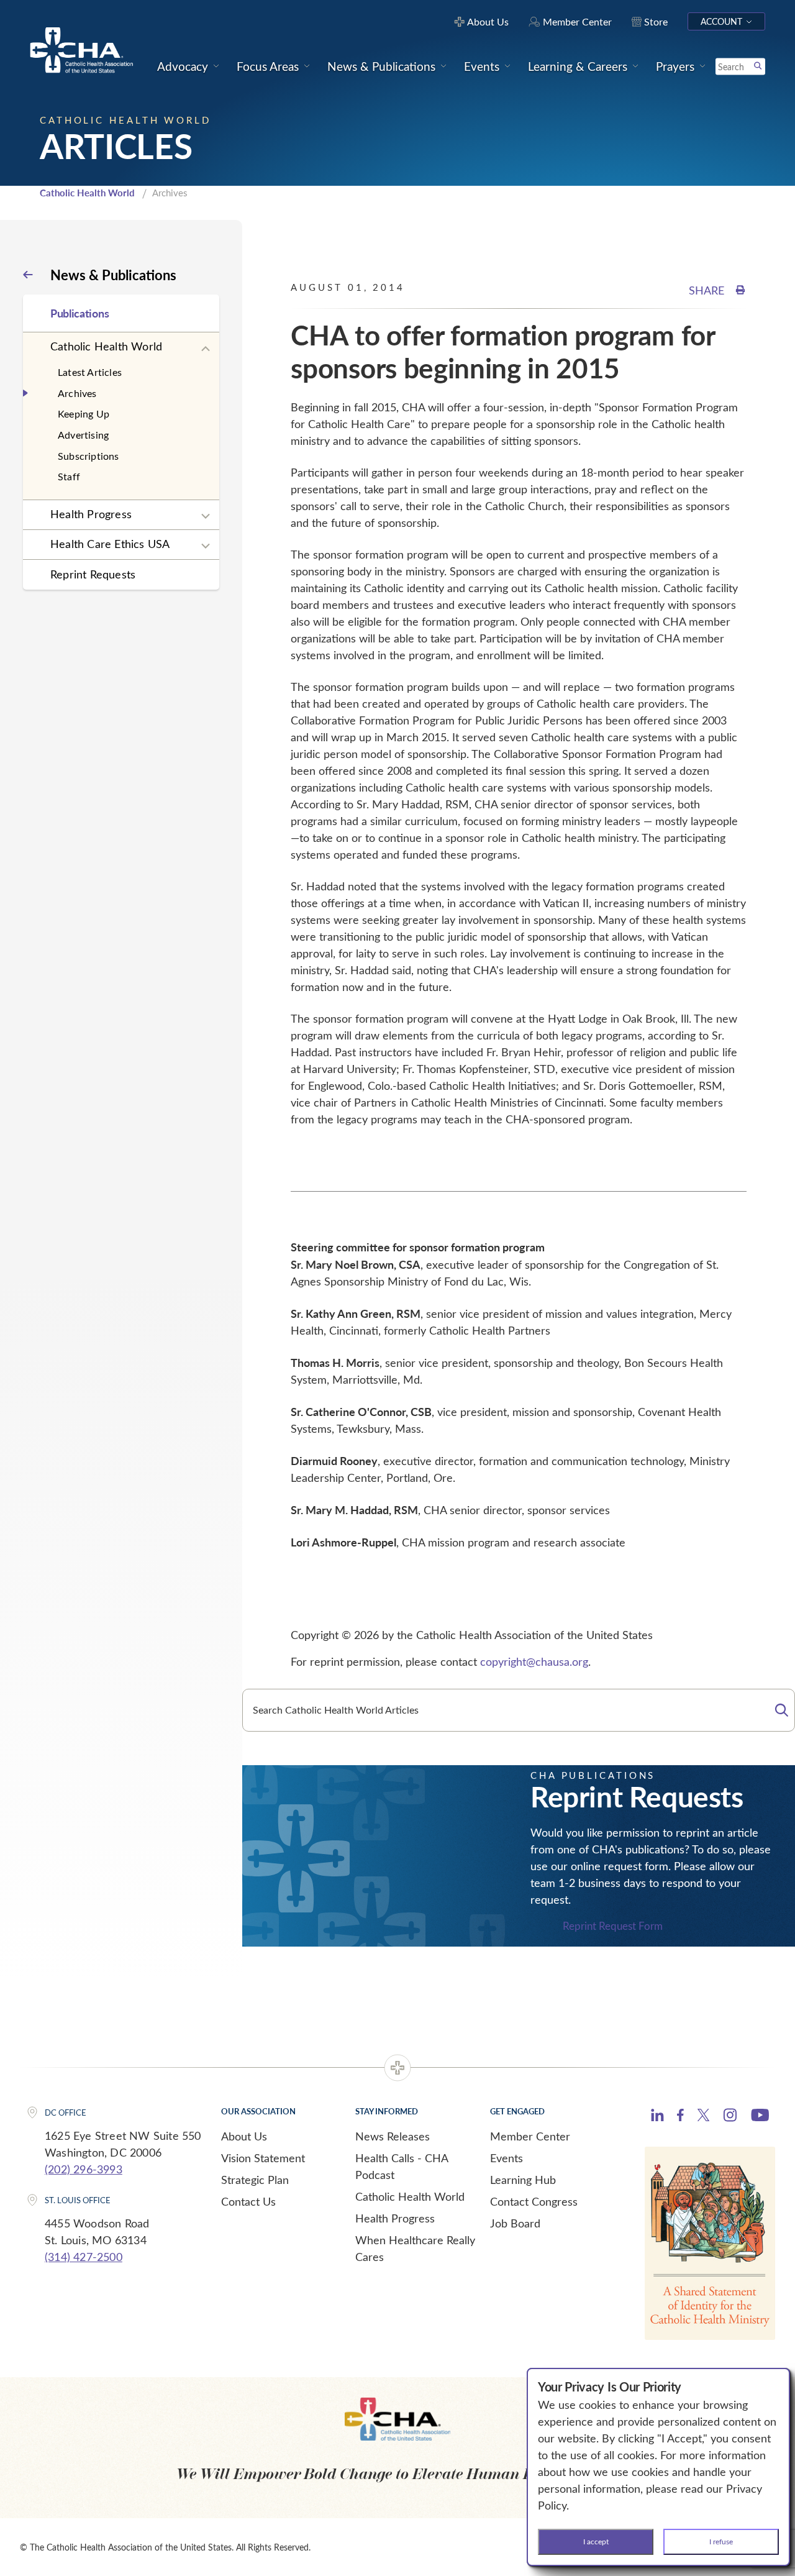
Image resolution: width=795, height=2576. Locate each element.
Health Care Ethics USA (110, 544)
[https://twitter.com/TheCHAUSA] (703, 2117)
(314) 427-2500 (84, 2257)
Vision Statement (263, 2158)
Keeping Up (84, 413)
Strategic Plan (255, 2180)
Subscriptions (89, 456)
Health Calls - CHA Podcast (402, 2166)
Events (507, 2158)
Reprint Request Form (613, 1926)
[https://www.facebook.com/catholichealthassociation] (680, 2117)
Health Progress (91, 514)
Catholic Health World (87, 193)
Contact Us (248, 2201)
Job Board (515, 2223)
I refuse (721, 2541)
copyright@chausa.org (534, 1661)
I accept (596, 2541)
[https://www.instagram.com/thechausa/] (730, 2118)
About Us (244, 2136)
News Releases (393, 2136)
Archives (77, 393)
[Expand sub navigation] (206, 349)
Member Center (530, 2136)
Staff (69, 476)
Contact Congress (534, 2201)
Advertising (83, 435)
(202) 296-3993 (84, 2169)
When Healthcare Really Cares (415, 2248)
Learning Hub (523, 2180)
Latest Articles (90, 372)
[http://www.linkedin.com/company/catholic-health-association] (657, 2117)
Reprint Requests (93, 574)
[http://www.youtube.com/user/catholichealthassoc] (760, 2117)
